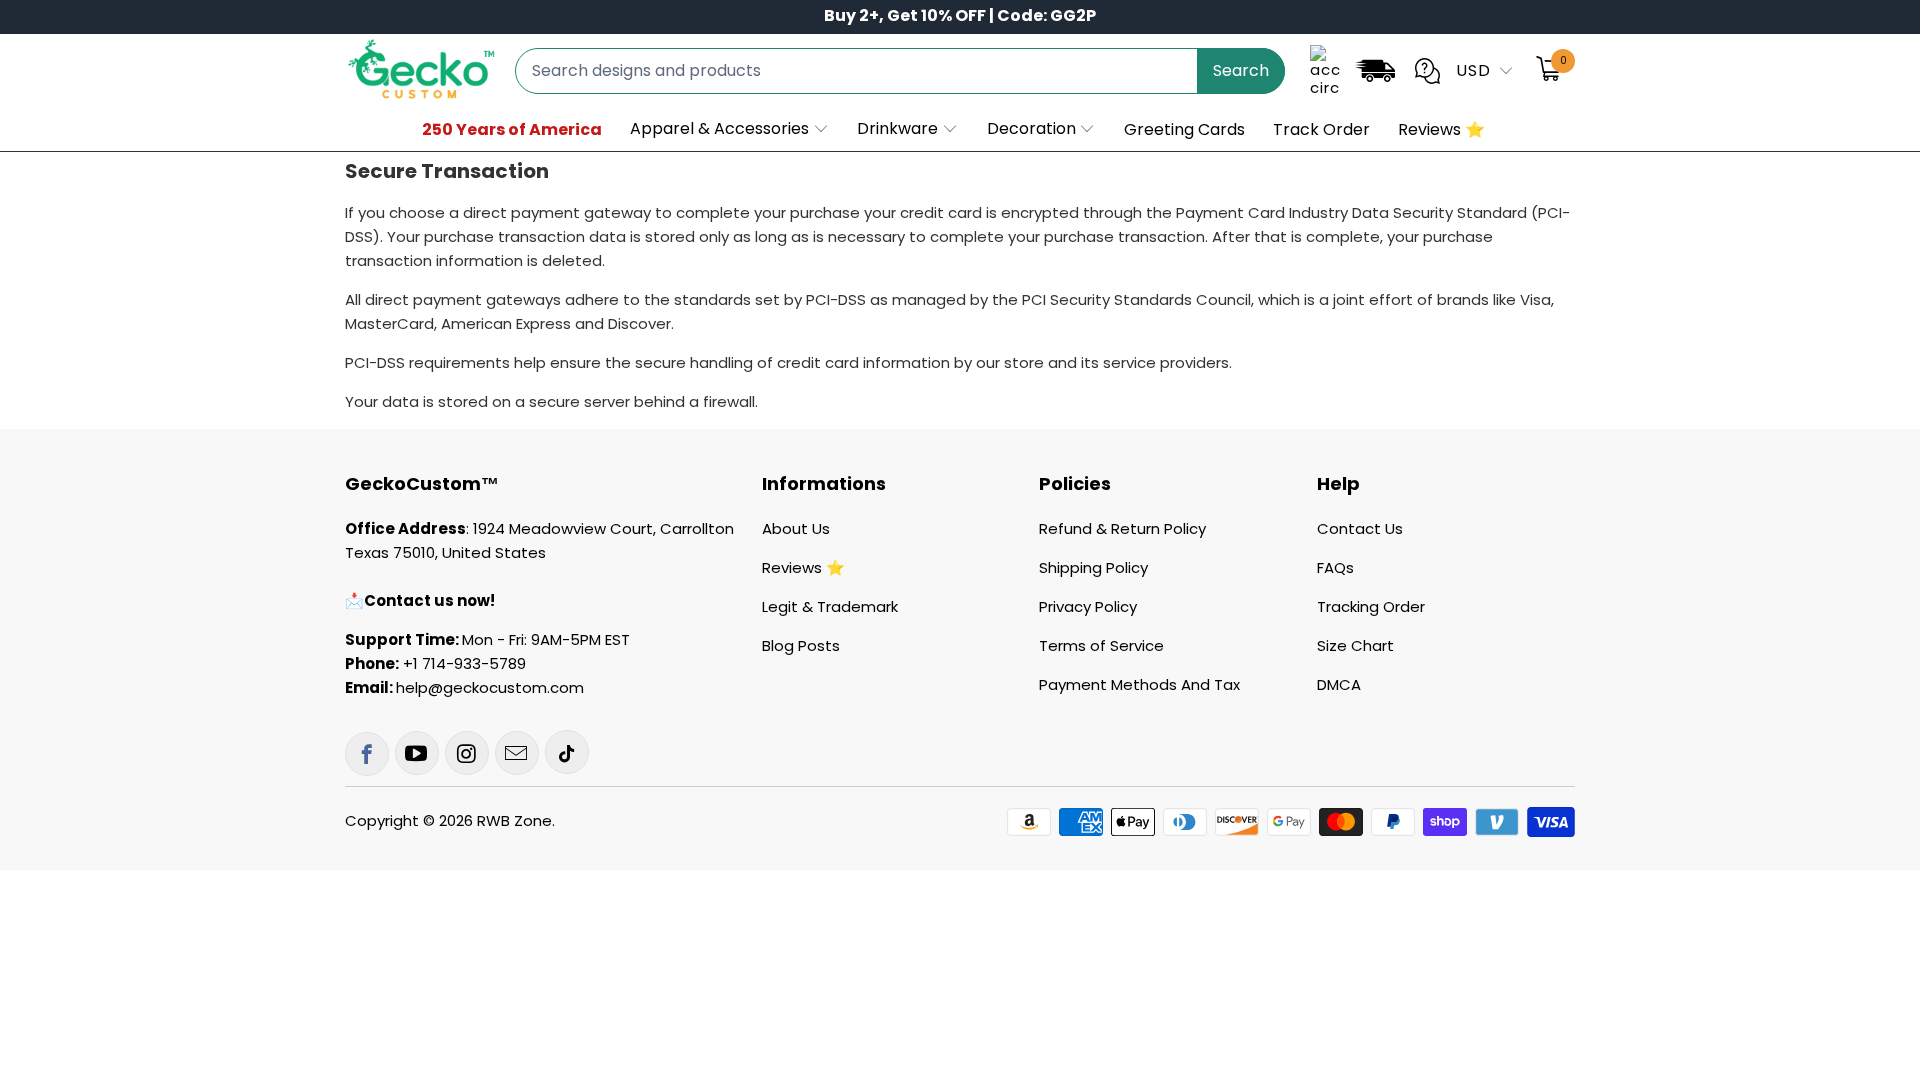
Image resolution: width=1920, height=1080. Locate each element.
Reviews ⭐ (803, 567)
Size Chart (1355, 645)
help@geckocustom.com (490, 687)
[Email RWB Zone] (517, 753)
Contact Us (1360, 528)
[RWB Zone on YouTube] (417, 753)
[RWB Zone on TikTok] (567, 752)
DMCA (1339, 684)
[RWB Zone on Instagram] (467, 753)
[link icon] (1375, 74)
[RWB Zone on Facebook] (367, 754)
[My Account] (1325, 71)
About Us (796, 528)
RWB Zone (514, 820)
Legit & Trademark (830, 606)
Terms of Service (1101, 645)
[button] (730, 130)
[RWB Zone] (420, 70)
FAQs (1335, 567)
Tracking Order (1371, 606)
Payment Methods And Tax (1139, 684)
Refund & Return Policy (1122, 528)
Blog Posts (801, 645)
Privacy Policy (1088, 606)
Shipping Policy (1093, 567)
